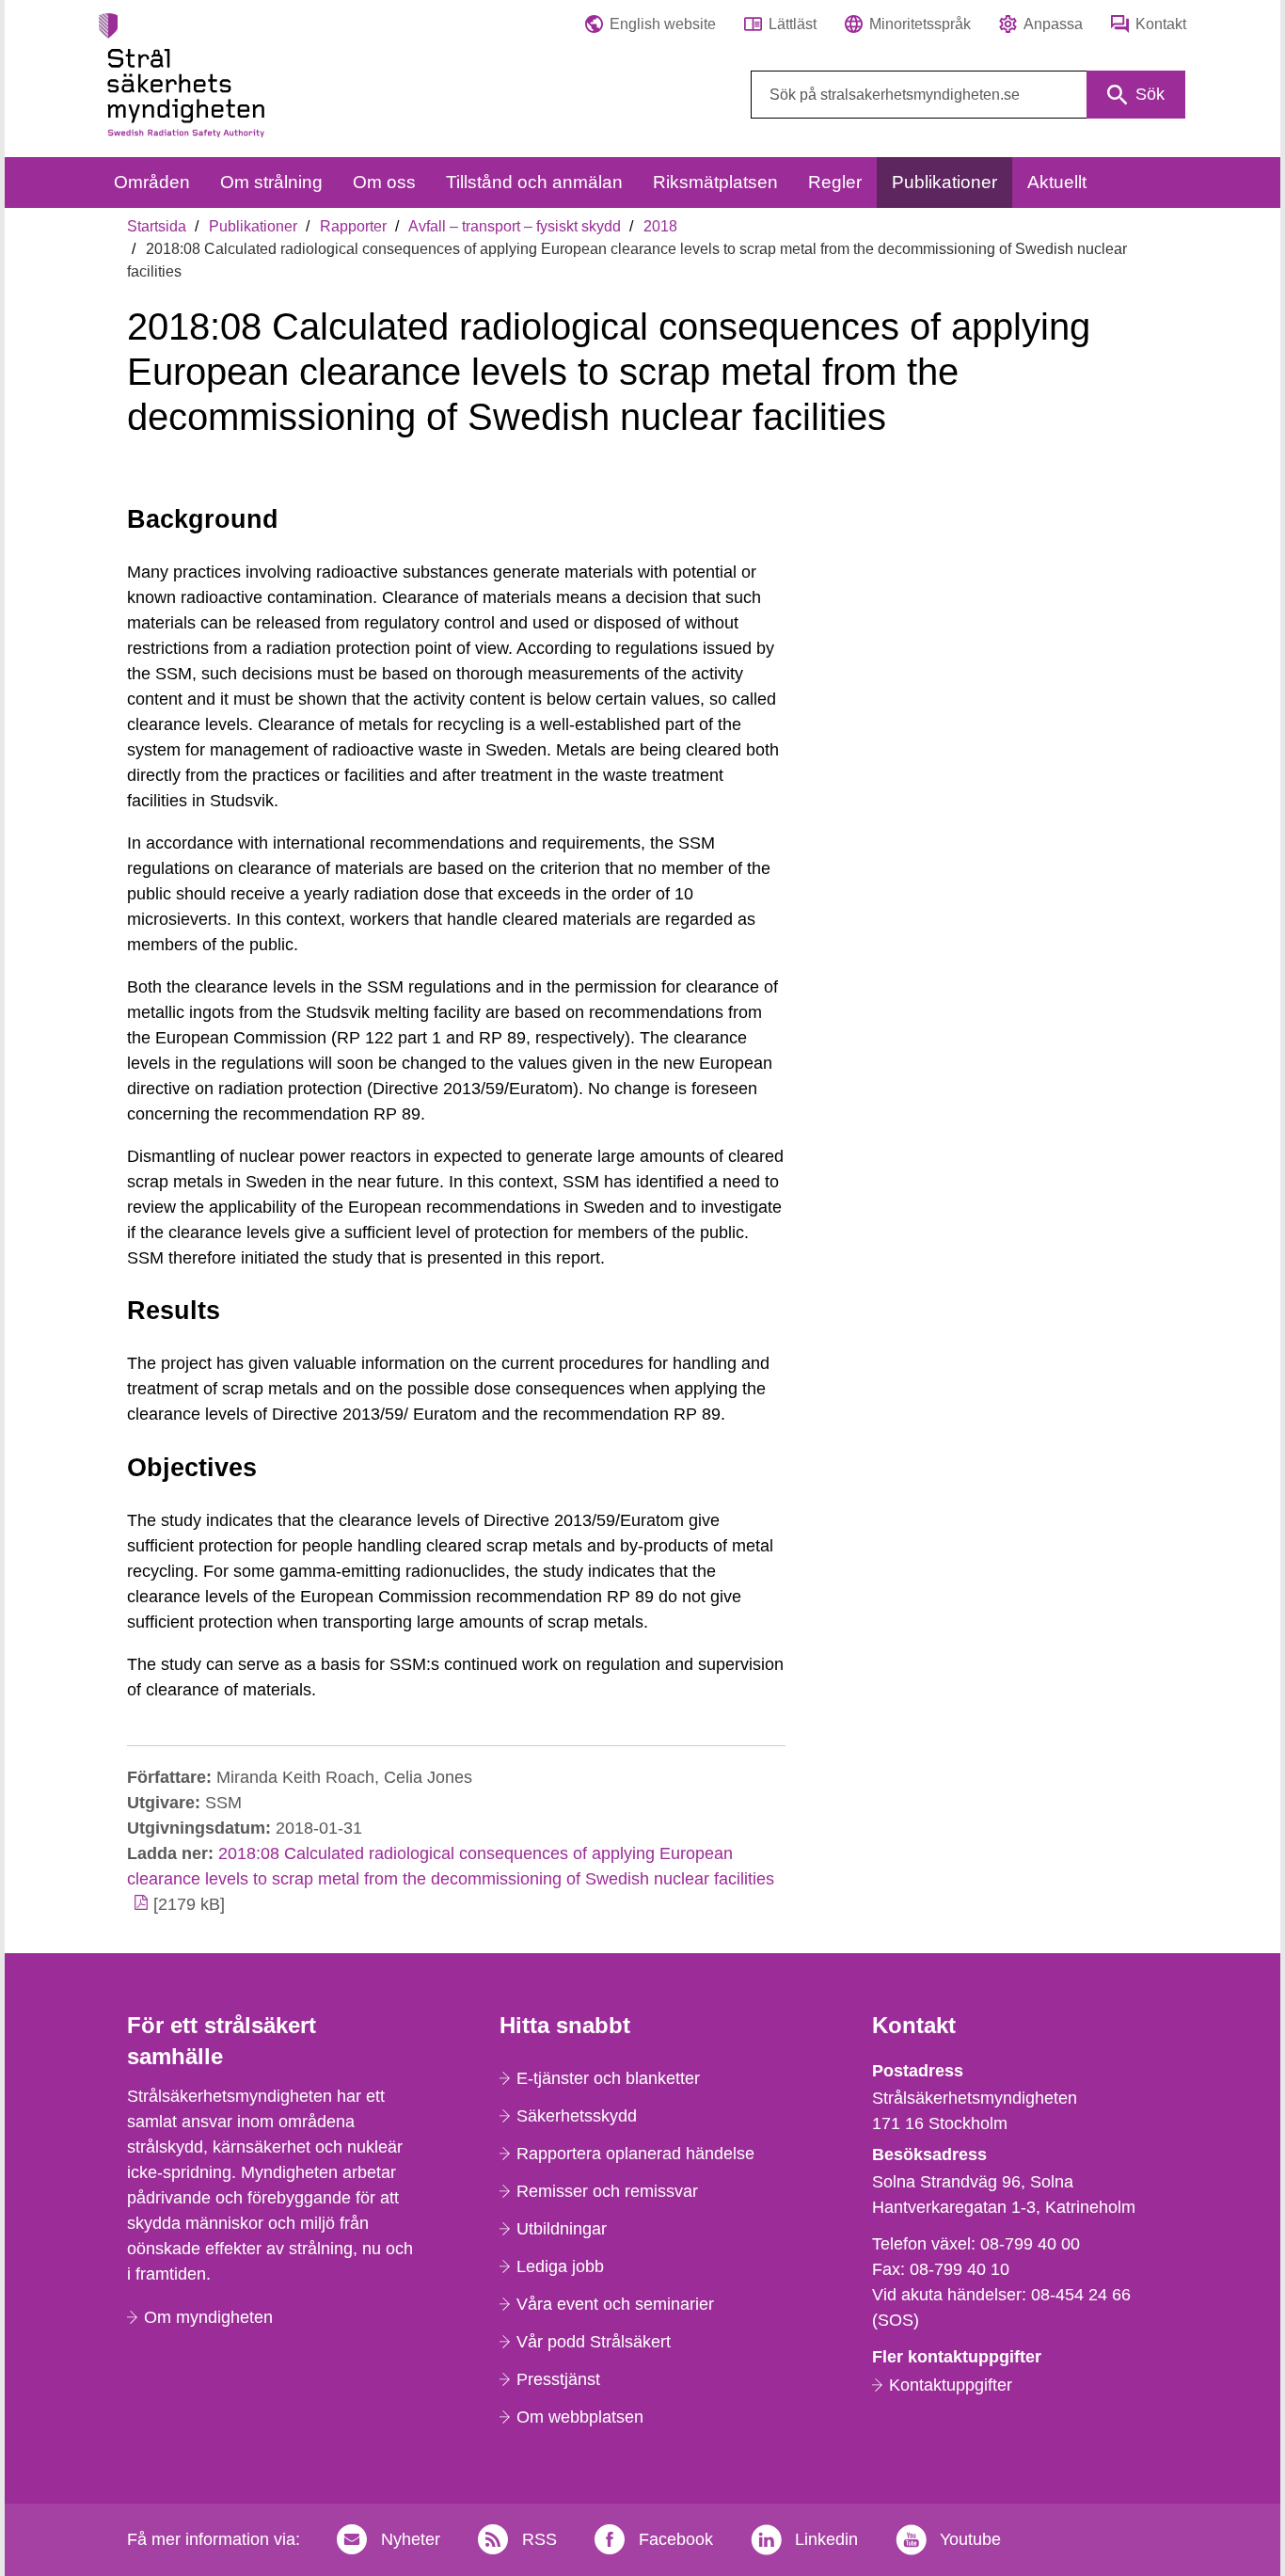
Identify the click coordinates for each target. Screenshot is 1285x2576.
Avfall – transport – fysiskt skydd (515, 226)
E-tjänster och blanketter (608, 2078)
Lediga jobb (560, 2266)
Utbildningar (562, 2229)
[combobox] (968, 95)
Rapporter (353, 226)
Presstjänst (558, 2379)
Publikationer (253, 226)
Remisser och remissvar (607, 2191)
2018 (660, 226)
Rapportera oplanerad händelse (635, 2154)
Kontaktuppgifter (951, 2385)
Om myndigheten (208, 2317)
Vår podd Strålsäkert (594, 2342)
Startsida (157, 226)
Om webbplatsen (580, 2417)
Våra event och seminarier (615, 2304)
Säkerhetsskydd (577, 2116)
